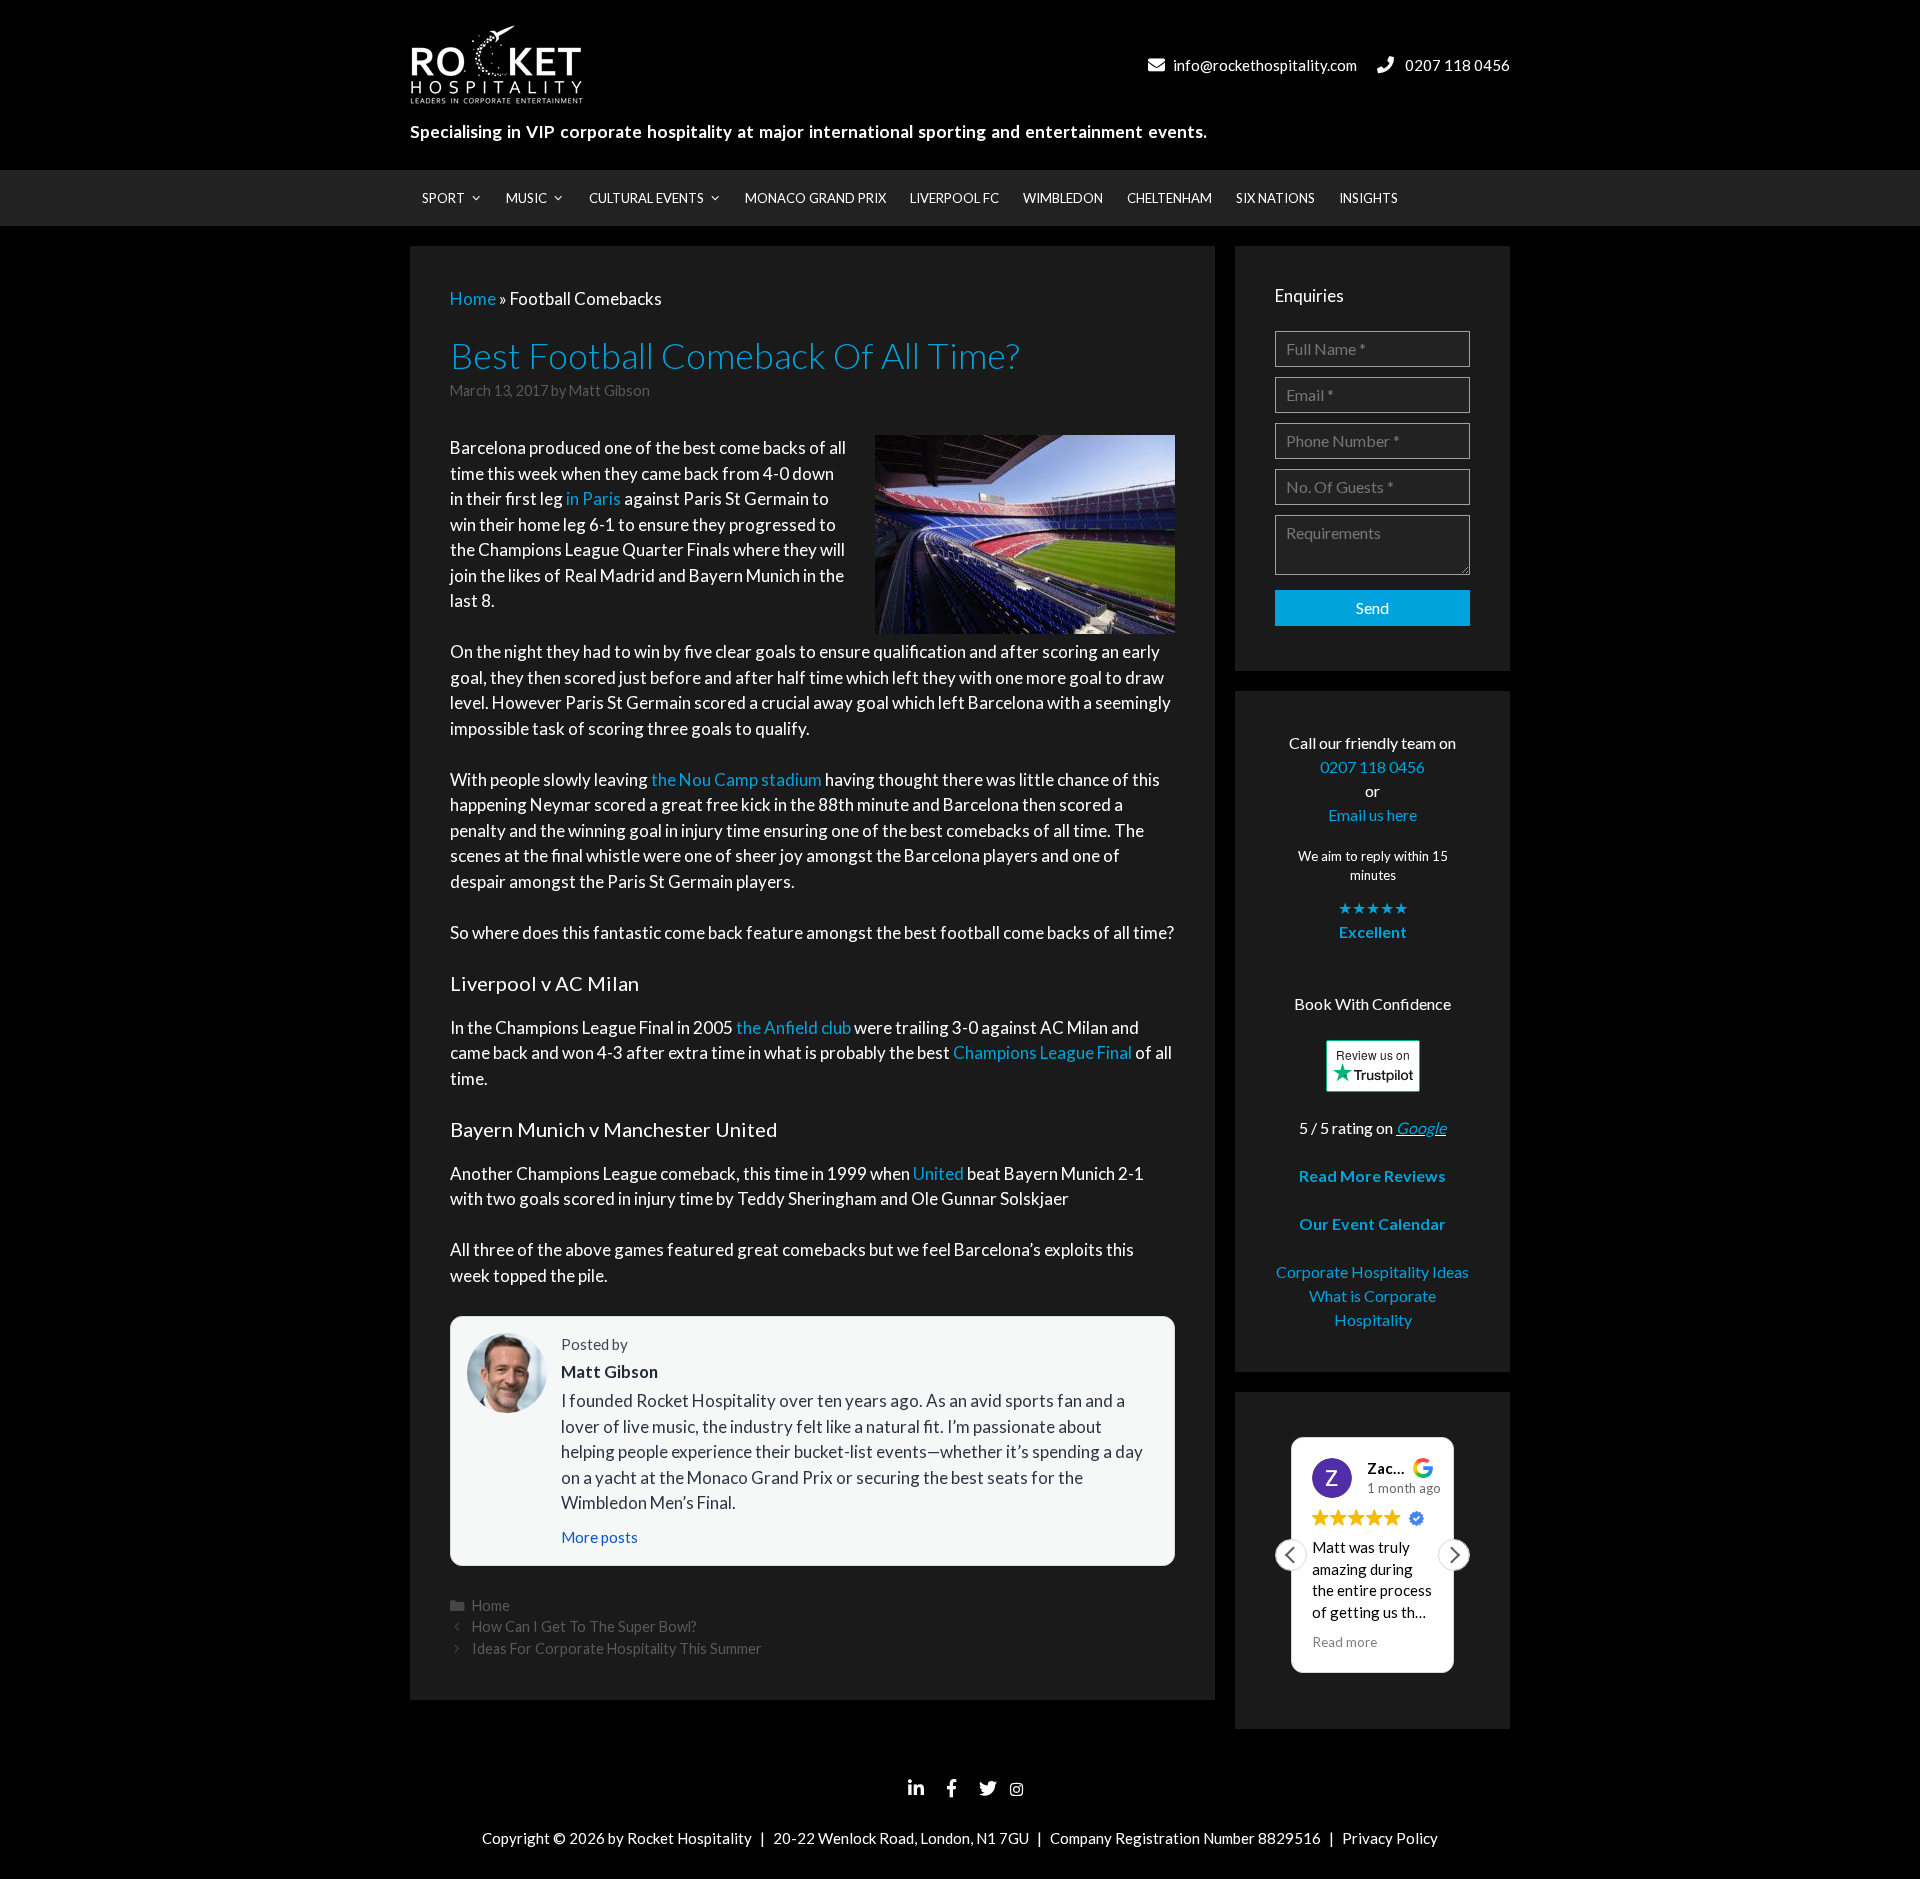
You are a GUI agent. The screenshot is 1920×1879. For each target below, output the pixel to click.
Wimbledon (1063, 198)
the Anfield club (793, 1027)
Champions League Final (1042, 1052)
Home (473, 298)
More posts (599, 1537)
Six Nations (1275, 198)
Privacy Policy (1390, 1838)
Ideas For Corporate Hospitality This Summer (617, 1648)
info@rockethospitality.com (1265, 65)
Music (526, 198)
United (938, 1173)
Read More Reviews (1372, 1175)
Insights (1368, 198)
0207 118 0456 (1457, 65)
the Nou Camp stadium (736, 779)
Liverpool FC (954, 198)
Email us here (1372, 814)
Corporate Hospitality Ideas (1372, 1271)
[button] (1454, 1555)
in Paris (593, 498)
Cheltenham (1169, 198)
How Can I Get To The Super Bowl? (584, 1626)
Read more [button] (1344, 1642)
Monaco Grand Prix (815, 198)
